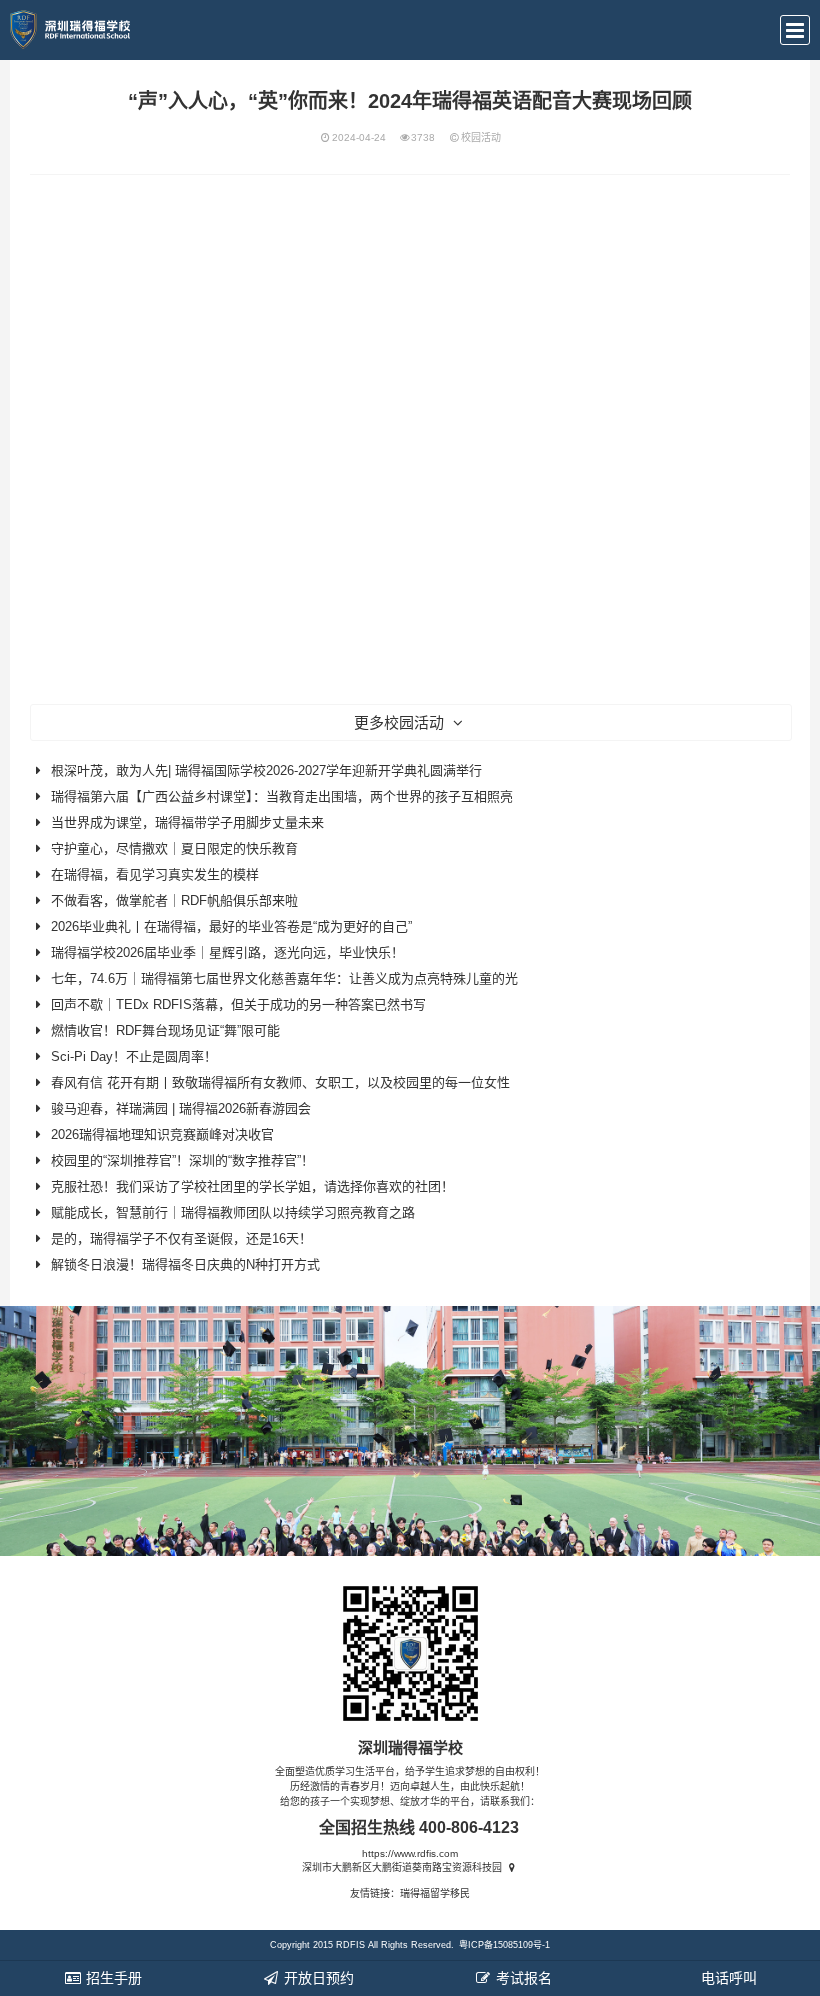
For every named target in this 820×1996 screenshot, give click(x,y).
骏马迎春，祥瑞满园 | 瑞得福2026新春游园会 (181, 1108)
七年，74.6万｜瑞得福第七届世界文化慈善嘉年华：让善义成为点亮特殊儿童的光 (284, 978)
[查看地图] (511, 1867)
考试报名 (522, 1978)
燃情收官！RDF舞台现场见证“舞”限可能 (165, 1030)
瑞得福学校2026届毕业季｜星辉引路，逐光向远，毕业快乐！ (227, 952)
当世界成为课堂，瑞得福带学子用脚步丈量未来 (187, 822)
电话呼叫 (727, 1978)
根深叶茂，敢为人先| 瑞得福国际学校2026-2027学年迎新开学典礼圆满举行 (266, 770)
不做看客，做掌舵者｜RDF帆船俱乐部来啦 (174, 900)
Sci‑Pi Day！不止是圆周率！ (134, 1056)
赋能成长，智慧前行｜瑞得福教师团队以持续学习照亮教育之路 (233, 1212)
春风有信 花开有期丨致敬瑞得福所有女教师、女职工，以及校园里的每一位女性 (280, 1082)
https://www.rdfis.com (410, 1853)
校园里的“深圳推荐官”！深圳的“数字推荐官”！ (182, 1160)
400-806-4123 (469, 1827)
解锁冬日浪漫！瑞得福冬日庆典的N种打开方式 (185, 1264)
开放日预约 (317, 1978)
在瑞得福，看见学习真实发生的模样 (155, 874)
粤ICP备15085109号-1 (504, 1945)
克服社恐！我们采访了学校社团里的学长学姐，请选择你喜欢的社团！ (252, 1186)
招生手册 (112, 1978)
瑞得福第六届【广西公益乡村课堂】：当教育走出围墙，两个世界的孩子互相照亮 (282, 796)
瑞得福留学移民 (435, 1893)
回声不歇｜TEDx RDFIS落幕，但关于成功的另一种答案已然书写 (238, 1004)
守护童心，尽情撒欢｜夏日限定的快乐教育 (174, 848)
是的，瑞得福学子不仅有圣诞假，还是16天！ (181, 1238)
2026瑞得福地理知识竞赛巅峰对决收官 (162, 1134)
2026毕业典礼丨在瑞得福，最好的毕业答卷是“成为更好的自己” (231, 926)
